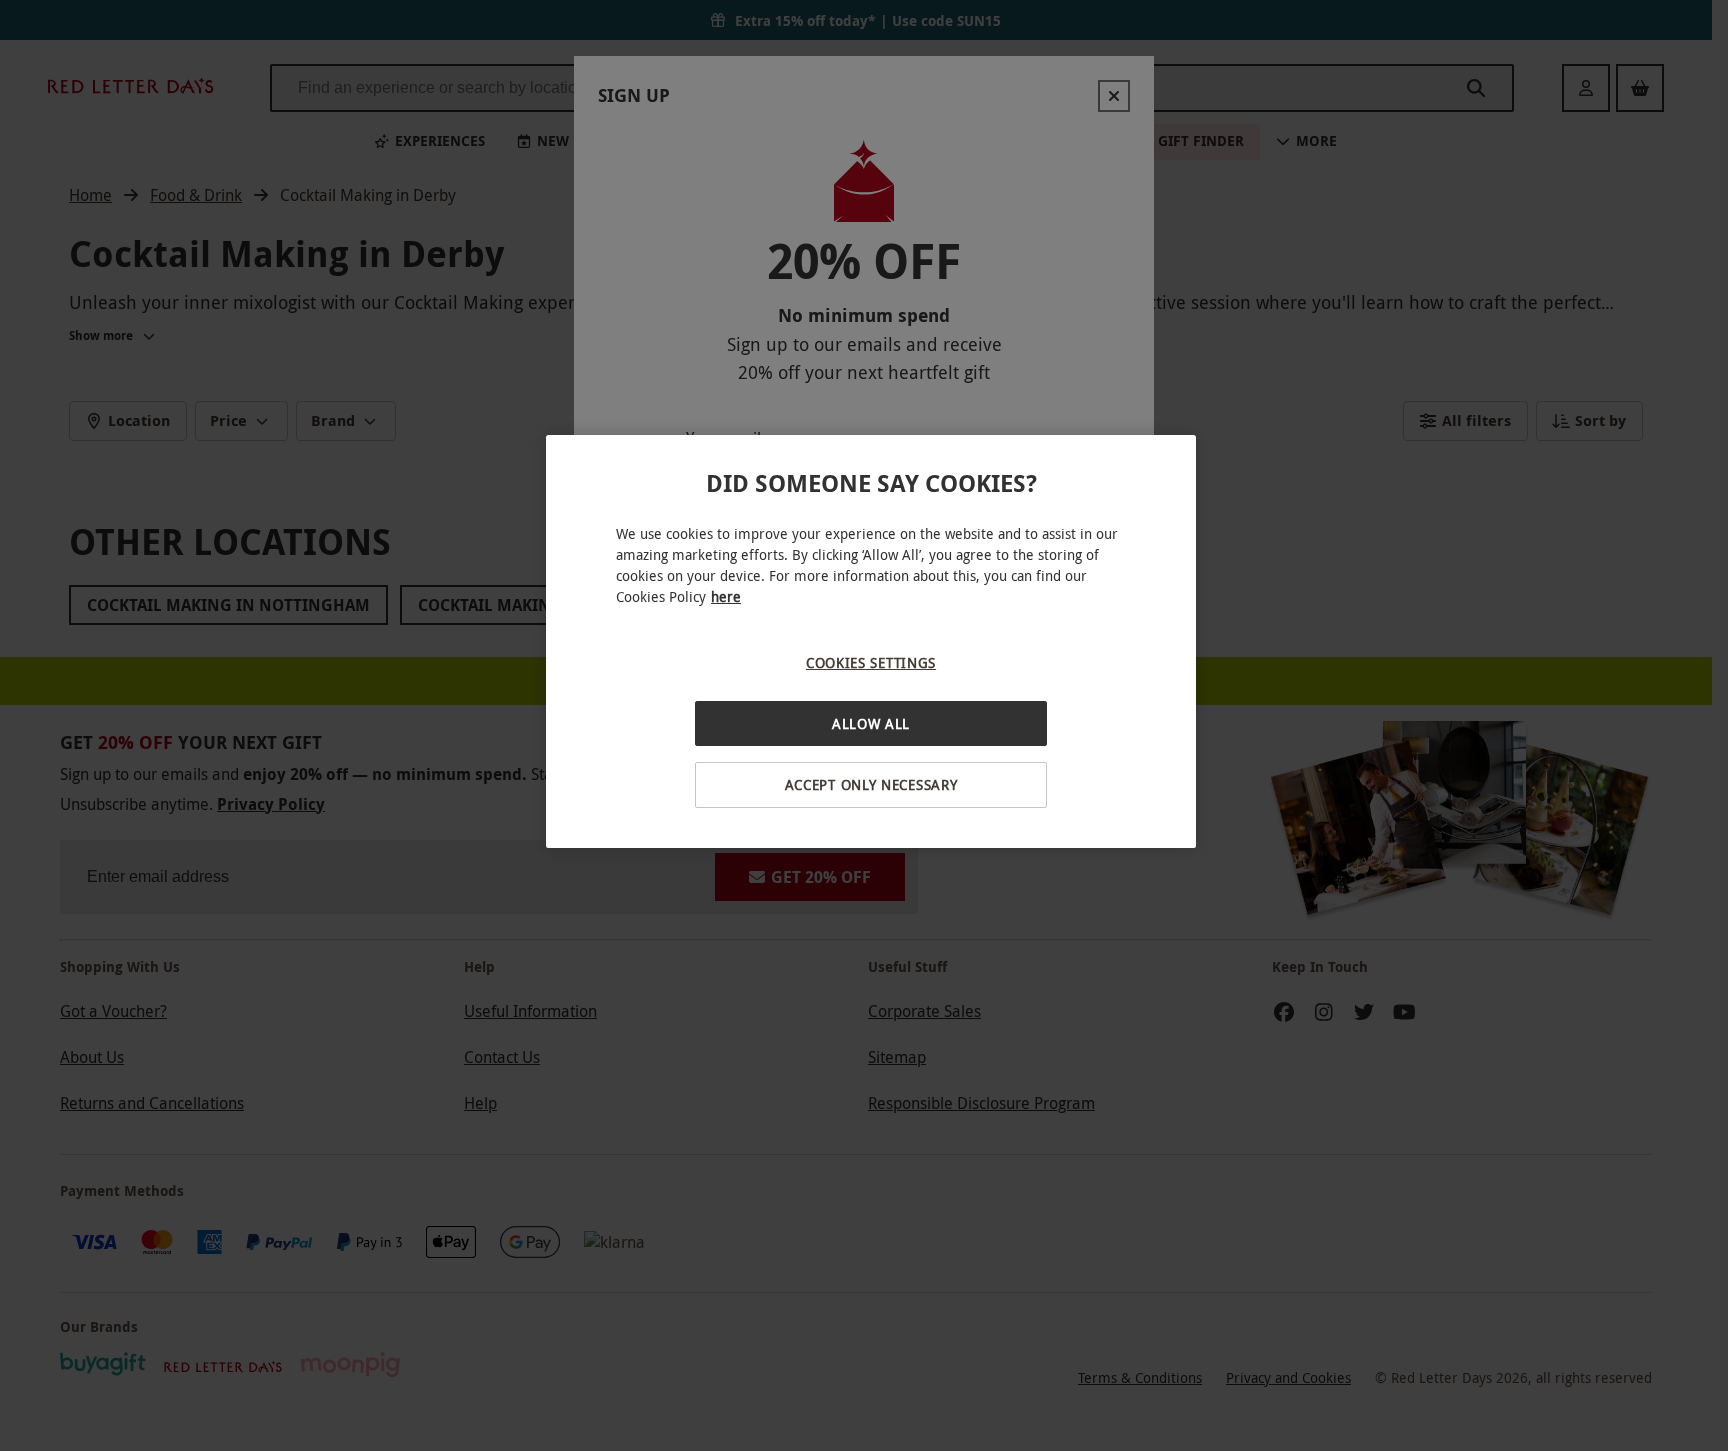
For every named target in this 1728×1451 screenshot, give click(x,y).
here (726, 596)
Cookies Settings (871, 662)
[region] (871, 641)
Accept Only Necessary (871, 784)
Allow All (871, 723)
